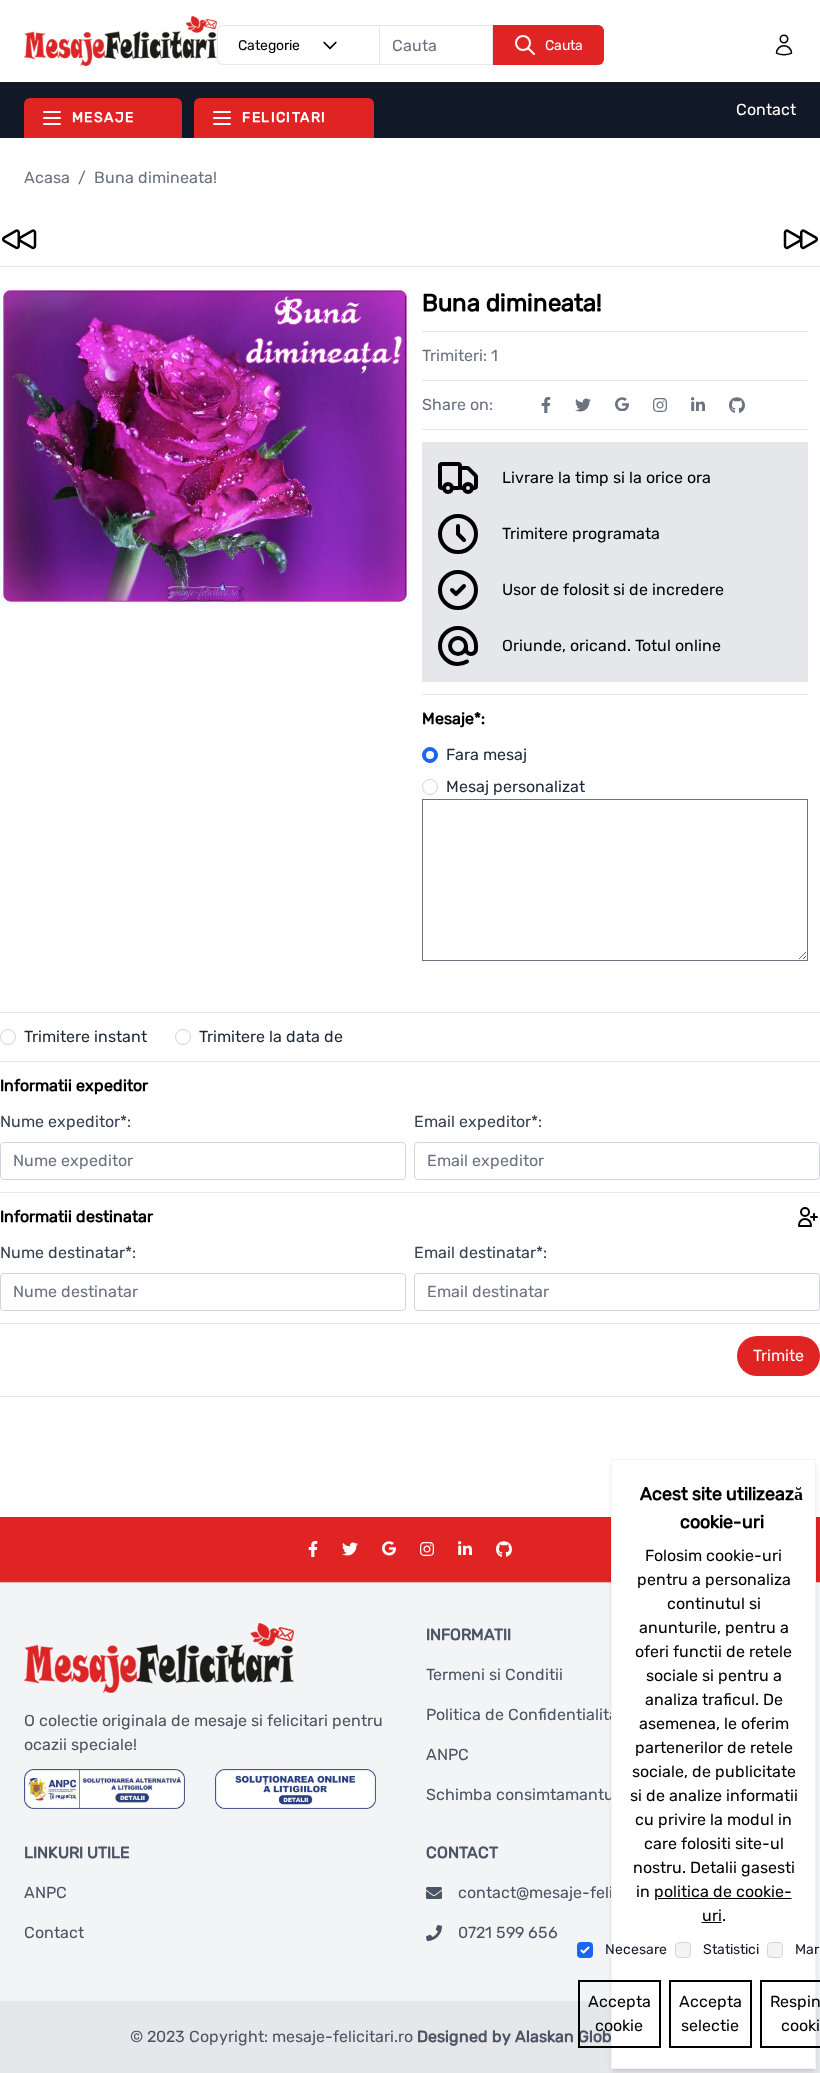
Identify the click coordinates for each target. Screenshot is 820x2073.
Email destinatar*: (480, 1252)
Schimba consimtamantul (522, 1794)
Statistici (731, 1949)
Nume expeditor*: (65, 1121)
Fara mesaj (486, 754)
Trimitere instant (85, 1036)
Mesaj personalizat (515, 786)
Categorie (269, 45)
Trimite (778, 1355)
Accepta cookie (619, 2013)
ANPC (447, 1754)
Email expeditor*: (478, 1121)
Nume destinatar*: (68, 1252)
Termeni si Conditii (494, 1674)
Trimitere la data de (271, 1036)
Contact (766, 109)
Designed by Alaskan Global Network (554, 2036)
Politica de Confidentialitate (529, 1714)
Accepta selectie (710, 2013)
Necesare (636, 1949)
